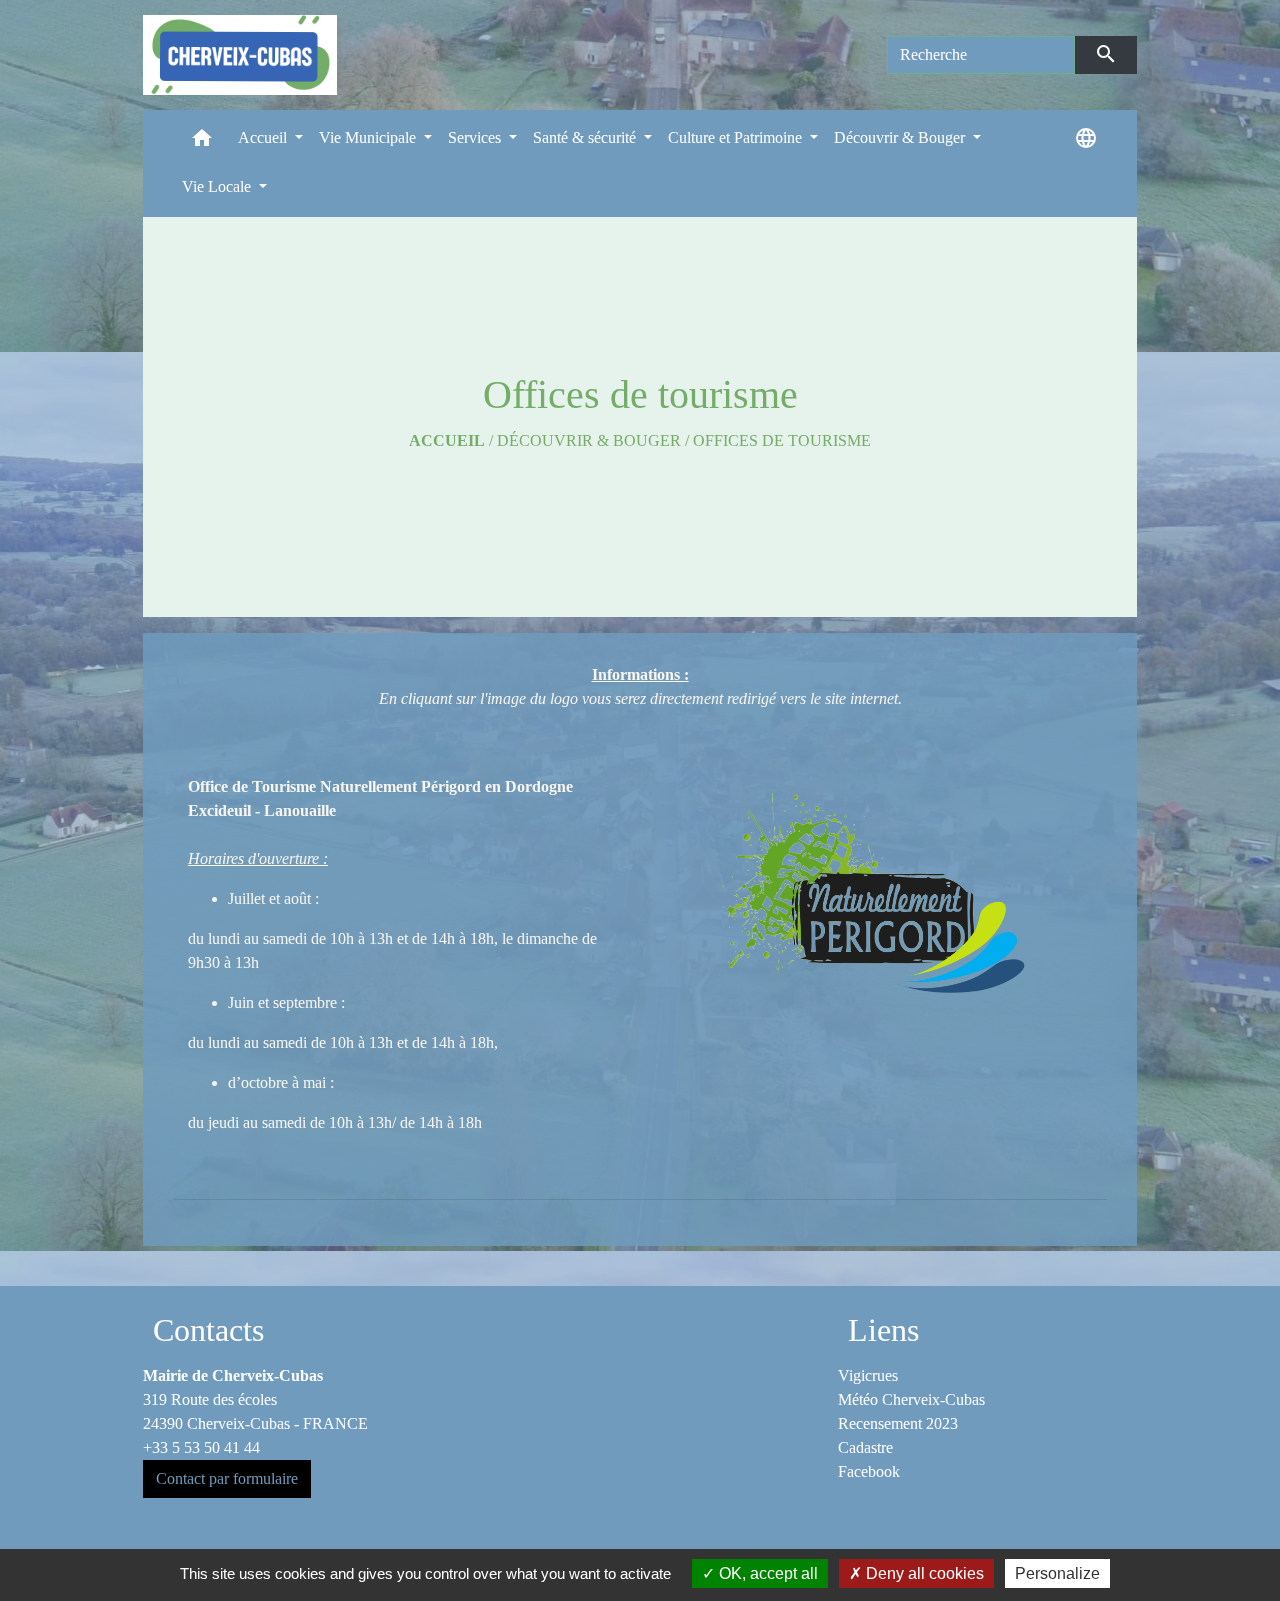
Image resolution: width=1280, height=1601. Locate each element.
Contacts (208, 1330)
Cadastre (865, 1447)
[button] (202, 142)
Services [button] (476, 137)
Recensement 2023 (898, 1423)
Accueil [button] (264, 137)
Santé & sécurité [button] (586, 137)
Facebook (869, 1471)
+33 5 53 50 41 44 (201, 1447)
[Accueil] (240, 55)
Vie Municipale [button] (369, 137)
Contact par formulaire (227, 1478)
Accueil (447, 440)
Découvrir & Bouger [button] (901, 137)
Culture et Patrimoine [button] (737, 137)
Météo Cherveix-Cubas (911, 1399)
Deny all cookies (923, 1573)
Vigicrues (868, 1375)
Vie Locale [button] (218, 186)
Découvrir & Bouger (589, 440)
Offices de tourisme (782, 440)
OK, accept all (766, 1573)
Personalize (1057, 1573)
